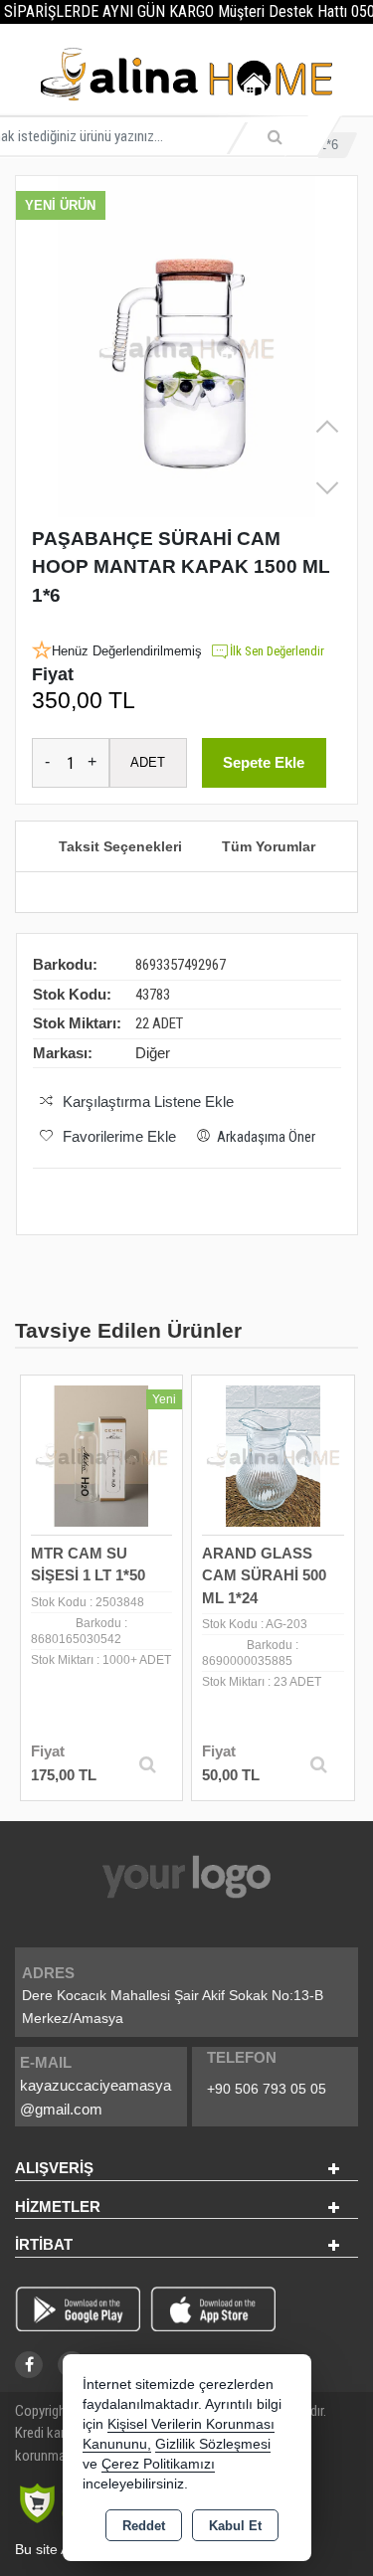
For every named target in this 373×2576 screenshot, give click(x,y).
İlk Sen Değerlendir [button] (277, 651)
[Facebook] (29, 2365)
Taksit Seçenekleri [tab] (120, 846)
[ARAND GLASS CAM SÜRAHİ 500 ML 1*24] (273, 1455)
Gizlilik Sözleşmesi (213, 2444)
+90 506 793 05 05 (267, 2089)
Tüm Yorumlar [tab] (269, 846)
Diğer (153, 1053)
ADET (148, 762)
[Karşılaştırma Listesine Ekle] (47, 1446)
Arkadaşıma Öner (266, 1137)
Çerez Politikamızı (158, 2464)
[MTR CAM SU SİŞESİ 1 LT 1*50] (102, 1455)
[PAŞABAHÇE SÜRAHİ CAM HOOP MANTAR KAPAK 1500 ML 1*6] (186, 347)
